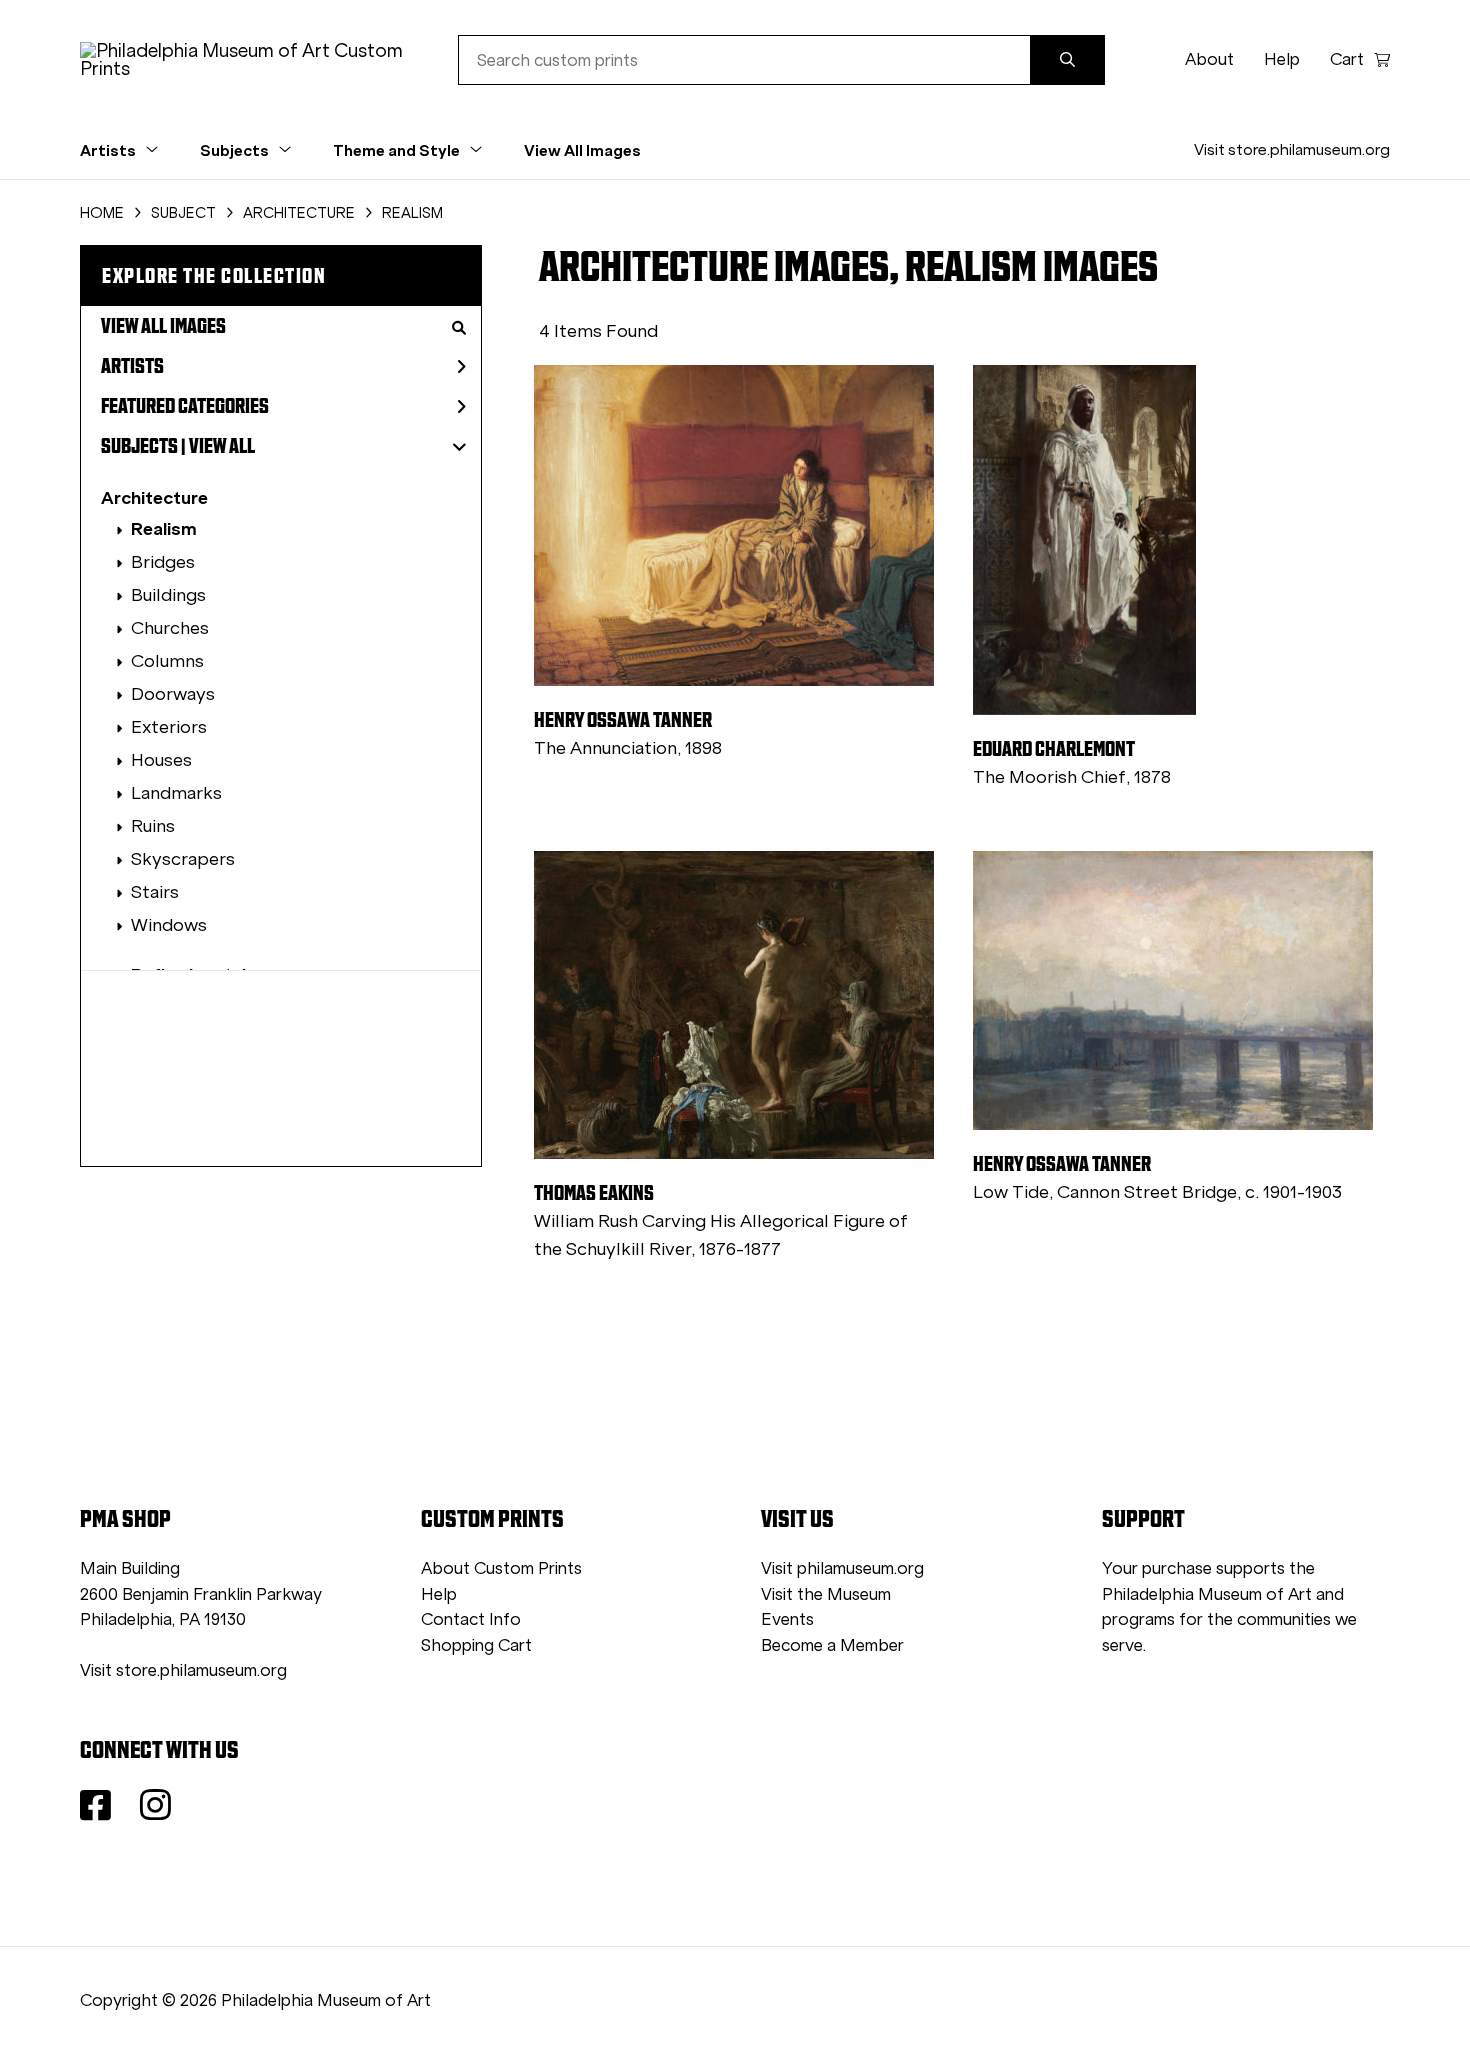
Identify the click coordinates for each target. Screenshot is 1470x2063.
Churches (170, 628)
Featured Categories (185, 406)
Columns (167, 661)
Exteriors (169, 727)
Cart (1347, 59)
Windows (169, 925)
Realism (164, 528)
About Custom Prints (501, 1568)
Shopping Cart (476, 1645)
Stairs (155, 892)
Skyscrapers (183, 859)
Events (787, 1619)
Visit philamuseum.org (842, 1568)
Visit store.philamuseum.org (1292, 149)
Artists (132, 366)
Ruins (153, 826)
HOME (102, 213)
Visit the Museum (826, 1594)
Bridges (163, 562)
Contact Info (471, 1619)
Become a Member (832, 1645)
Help (1282, 59)
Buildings (168, 595)
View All (222, 446)
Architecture (154, 497)
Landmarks (176, 793)
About (1209, 59)
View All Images (582, 150)
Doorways (173, 694)
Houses (161, 760)
